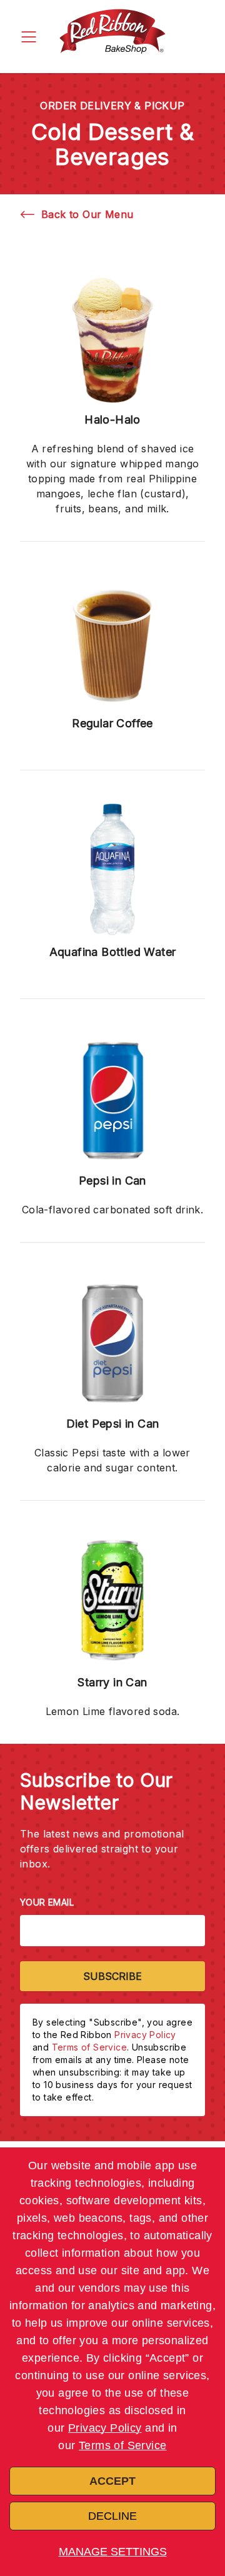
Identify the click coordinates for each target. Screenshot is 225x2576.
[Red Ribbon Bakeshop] (112, 37)
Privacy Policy (105, 2428)
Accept (112, 2481)
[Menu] (29, 37)
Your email (47, 1902)
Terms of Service (122, 2445)
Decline (112, 2516)
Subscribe (112, 1976)
